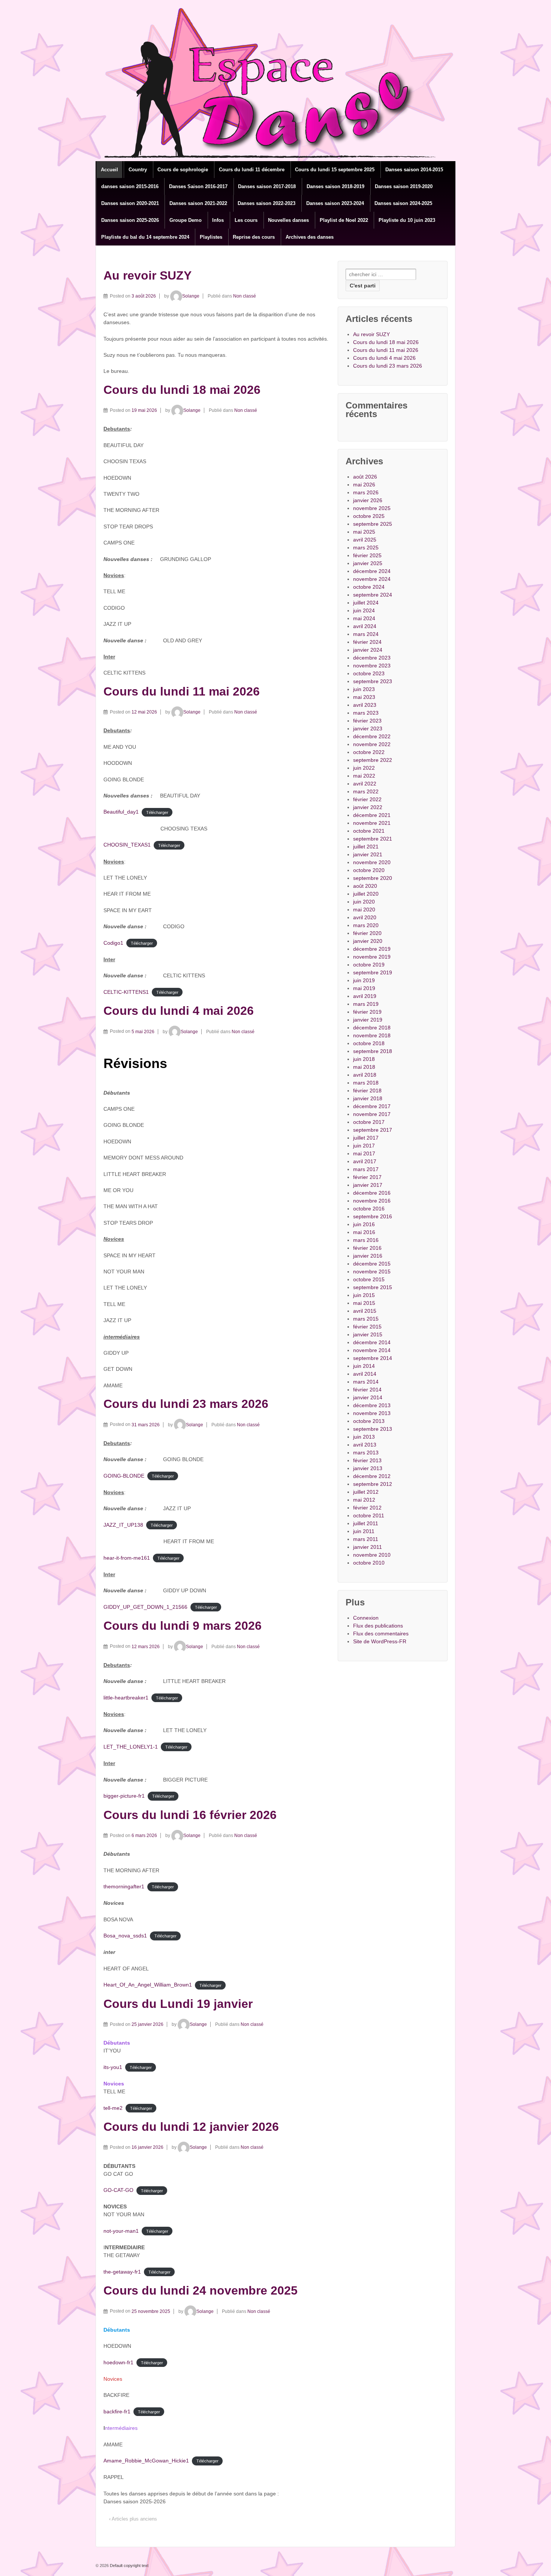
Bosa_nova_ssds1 (125, 1936)
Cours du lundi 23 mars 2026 (186, 1404)
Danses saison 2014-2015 (414, 170)
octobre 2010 (369, 1563)
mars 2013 (366, 1453)
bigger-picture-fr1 (124, 1796)
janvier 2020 (368, 941)
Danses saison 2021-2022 (198, 203)
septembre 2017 (373, 1130)
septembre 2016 (373, 1216)
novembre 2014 (372, 1350)
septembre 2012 (373, 1484)
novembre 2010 (372, 1555)
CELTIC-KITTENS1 (126, 992)
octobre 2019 (369, 965)
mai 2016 (364, 1232)
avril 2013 (365, 1445)
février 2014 (367, 1390)
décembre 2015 (372, 1264)
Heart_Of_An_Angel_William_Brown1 (148, 1985)
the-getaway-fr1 (122, 2272)
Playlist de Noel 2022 (344, 220)
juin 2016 (364, 1224)
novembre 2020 (372, 862)
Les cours (246, 220)
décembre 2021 (372, 815)
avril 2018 (365, 1075)
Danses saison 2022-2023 (267, 203)
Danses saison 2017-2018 (267, 186)
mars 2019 (366, 1004)
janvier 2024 (368, 650)
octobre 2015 (369, 1279)
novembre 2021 (372, 823)
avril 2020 (365, 917)
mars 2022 (366, 791)
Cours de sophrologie (183, 170)
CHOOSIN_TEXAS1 (127, 845)
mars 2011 (366, 1539)
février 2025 (367, 555)
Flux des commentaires (381, 1634)
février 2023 (367, 721)
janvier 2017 (368, 1185)
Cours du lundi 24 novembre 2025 (201, 2290)
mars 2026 (366, 492)
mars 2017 (366, 1169)
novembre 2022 (372, 744)
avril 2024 (365, 626)
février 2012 (367, 1508)
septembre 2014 (373, 1358)
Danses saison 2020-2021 (130, 203)
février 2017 (367, 1177)
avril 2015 (365, 1311)
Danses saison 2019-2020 (404, 186)
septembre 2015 (373, 1287)
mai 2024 (364, 618)
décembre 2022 (372, 736)
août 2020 (365, 886)
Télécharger (157, 812)
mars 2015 (366, 1319)
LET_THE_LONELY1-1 (131, 1747)
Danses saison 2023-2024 (335, 203)
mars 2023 (366, 713)
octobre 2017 (369, 1122)
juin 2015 (364, 1295)
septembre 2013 (373, 1429)
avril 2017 (365, 1161)
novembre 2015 (372, 1272)
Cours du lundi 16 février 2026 (190, 1815)
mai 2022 (364, 776)
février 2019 (367, 1012)
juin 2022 (364, 768)
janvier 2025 (368, 563)
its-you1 (113, 2067)
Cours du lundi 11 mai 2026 (182, 691)
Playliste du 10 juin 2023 (407, 220)
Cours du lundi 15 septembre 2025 (335, 170)
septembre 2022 (373, 760)
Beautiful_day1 (121, 812)
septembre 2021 (373, 839)
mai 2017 (364, 1153)
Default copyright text (129, 2566)
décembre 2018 (372, 1028)
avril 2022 (365, 784)
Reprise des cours (254, 237)
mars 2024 (366, 634)
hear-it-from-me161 (127, 1558)
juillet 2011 (366, 1523)
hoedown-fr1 (118, 2362)
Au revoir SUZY (147, 275)
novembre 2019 (372, 957)
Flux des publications (378, 1626)
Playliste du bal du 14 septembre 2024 (145, 237)
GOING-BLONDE (124, 1476)
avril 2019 (365, 996)
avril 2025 (365, 540)
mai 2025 (364, 532)
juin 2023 (364, 689)
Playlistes (211, 237)
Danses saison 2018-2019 (335, 186)
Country (138, 170)
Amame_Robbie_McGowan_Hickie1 (146, 2461)
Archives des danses (310, 237)
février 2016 (367, 1248)
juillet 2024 (366, 603)
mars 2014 (366, 1382)
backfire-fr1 (117, 2411)
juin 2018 (364, 1059)
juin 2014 (364, 1366)
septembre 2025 (373, 524)
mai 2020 (364, 910)
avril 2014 (365, 1374)
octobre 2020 (369, 870)
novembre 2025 (372, 508)
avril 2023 (365, 705)
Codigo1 (113, 943)
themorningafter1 (124, 1886)
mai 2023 (364, 697)
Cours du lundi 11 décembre (252, 170)
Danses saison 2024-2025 (403, 203)
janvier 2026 (368, 500)
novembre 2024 (372, 579)
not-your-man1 (121, 2231)
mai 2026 (364, 485)
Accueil (109, 170)
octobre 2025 (369, 516)
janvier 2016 (368, 1256)
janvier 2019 (368, 1020)
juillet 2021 (366, 847)
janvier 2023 (368, 729)
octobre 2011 (369, 1515)
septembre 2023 (373, 681)
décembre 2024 (372, 571)
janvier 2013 (368, 1468)
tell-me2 (113, 2108)
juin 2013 (364, 1437)
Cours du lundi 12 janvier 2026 (191, 2127)
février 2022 (367, 799)
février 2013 (367, 1460)
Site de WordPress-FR (380, 1641)
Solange (191, 296)
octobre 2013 (369, 1421)
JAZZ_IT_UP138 (123, 1525)
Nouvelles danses (288, 220)
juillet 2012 (366, 1492)
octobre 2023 (369, 673)
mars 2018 (366, 1083)
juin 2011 (364, 1531)
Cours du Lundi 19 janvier (178, 2004)
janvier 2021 (368, 854)
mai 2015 (364, 1303)
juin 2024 (364, 610)
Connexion (366, 1618)
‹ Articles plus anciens (133, 2519)
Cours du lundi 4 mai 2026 (179, 1011)
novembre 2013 (372, 1413)
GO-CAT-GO (118, 2190)
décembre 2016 (372, 1193)
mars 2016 (366, 1240)
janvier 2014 (368, 1397)
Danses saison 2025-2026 (130, 220)
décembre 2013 (372, 1405)
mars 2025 (366, 548)
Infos (218, 220)
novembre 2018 (372, 1035)
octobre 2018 (369, 1043)
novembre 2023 (372, 666)
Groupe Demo (186, 220)
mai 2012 (364, 1500)
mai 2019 (364, 988)
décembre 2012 (372, 1476)
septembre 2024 (373, 595)
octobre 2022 (369, 752)
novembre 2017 (372, 1114)
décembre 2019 (372, 949)
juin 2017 (364, 1146)
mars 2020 (366, 925)
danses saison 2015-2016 (130, 186)
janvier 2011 (368, 1547)
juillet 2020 (366, 894)
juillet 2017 (366, 1138)
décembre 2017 (372, 1106)
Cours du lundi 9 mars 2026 (183, 1626)
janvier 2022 (368, 807)
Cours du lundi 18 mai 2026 (182, 390)
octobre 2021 (369, 831)
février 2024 (367, 642)
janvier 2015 (368, 1334)
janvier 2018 (368, 1098)
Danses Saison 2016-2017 (198, 186)
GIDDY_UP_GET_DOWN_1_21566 (145, 1607)
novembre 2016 (372, 1201)
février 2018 (367, 1091)
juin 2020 (364, 902)
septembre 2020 (373, 878)
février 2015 (367, 1327)
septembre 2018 (373, 1051)
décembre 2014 (372, 1342)
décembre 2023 (372, 658)
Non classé (245, 296)
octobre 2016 (369, 1209)
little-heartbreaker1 (126, 1698)
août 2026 (365, 477)
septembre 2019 (373, 972)
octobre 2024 (369, 587)
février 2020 (367, 933)
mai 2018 (364, 1067)
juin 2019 (364, 980)
